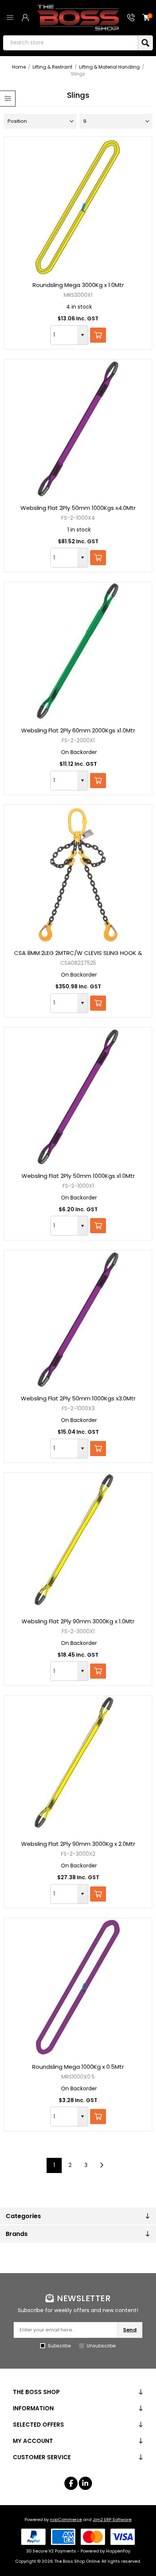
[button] (83, 335)
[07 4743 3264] (131, 18)
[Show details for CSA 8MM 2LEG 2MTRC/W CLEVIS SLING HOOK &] (78, 874)
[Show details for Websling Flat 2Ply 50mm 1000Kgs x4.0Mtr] (78, 428)
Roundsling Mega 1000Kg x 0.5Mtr (78, 2067)
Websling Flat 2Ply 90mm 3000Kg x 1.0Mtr (78, 1621)
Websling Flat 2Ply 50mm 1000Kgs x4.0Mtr (78, 508)
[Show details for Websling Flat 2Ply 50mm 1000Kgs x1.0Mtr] (78, 1096)
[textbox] (70, 43)
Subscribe (59, 2346)
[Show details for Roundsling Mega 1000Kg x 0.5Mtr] (78, 1987)
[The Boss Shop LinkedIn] (85, 2483)
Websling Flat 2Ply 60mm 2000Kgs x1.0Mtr (78, 730)
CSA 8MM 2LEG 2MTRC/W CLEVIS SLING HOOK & (78, 953)
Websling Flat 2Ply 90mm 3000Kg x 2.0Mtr (78, 1844)
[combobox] (64, 335)
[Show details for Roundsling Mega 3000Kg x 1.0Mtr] (78, 206)
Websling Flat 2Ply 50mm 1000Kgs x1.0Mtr (78, 1176)
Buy (98, 335)
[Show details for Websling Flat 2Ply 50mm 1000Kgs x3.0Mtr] (78, 1319)
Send (130, 2330)
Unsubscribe (101, 2346)
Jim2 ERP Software (112, 2520)
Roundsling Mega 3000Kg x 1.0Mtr (78, 285)
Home (19, 67)
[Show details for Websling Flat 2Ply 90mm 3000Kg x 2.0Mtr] (78, 1765)
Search (145, 43)
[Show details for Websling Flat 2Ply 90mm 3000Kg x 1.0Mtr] (78, 1542)
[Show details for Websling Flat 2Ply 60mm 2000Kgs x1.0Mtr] (78, 651)
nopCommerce (66, 2520)
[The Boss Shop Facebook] (71, 2483)
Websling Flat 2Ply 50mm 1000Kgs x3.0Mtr (78, 1398)
